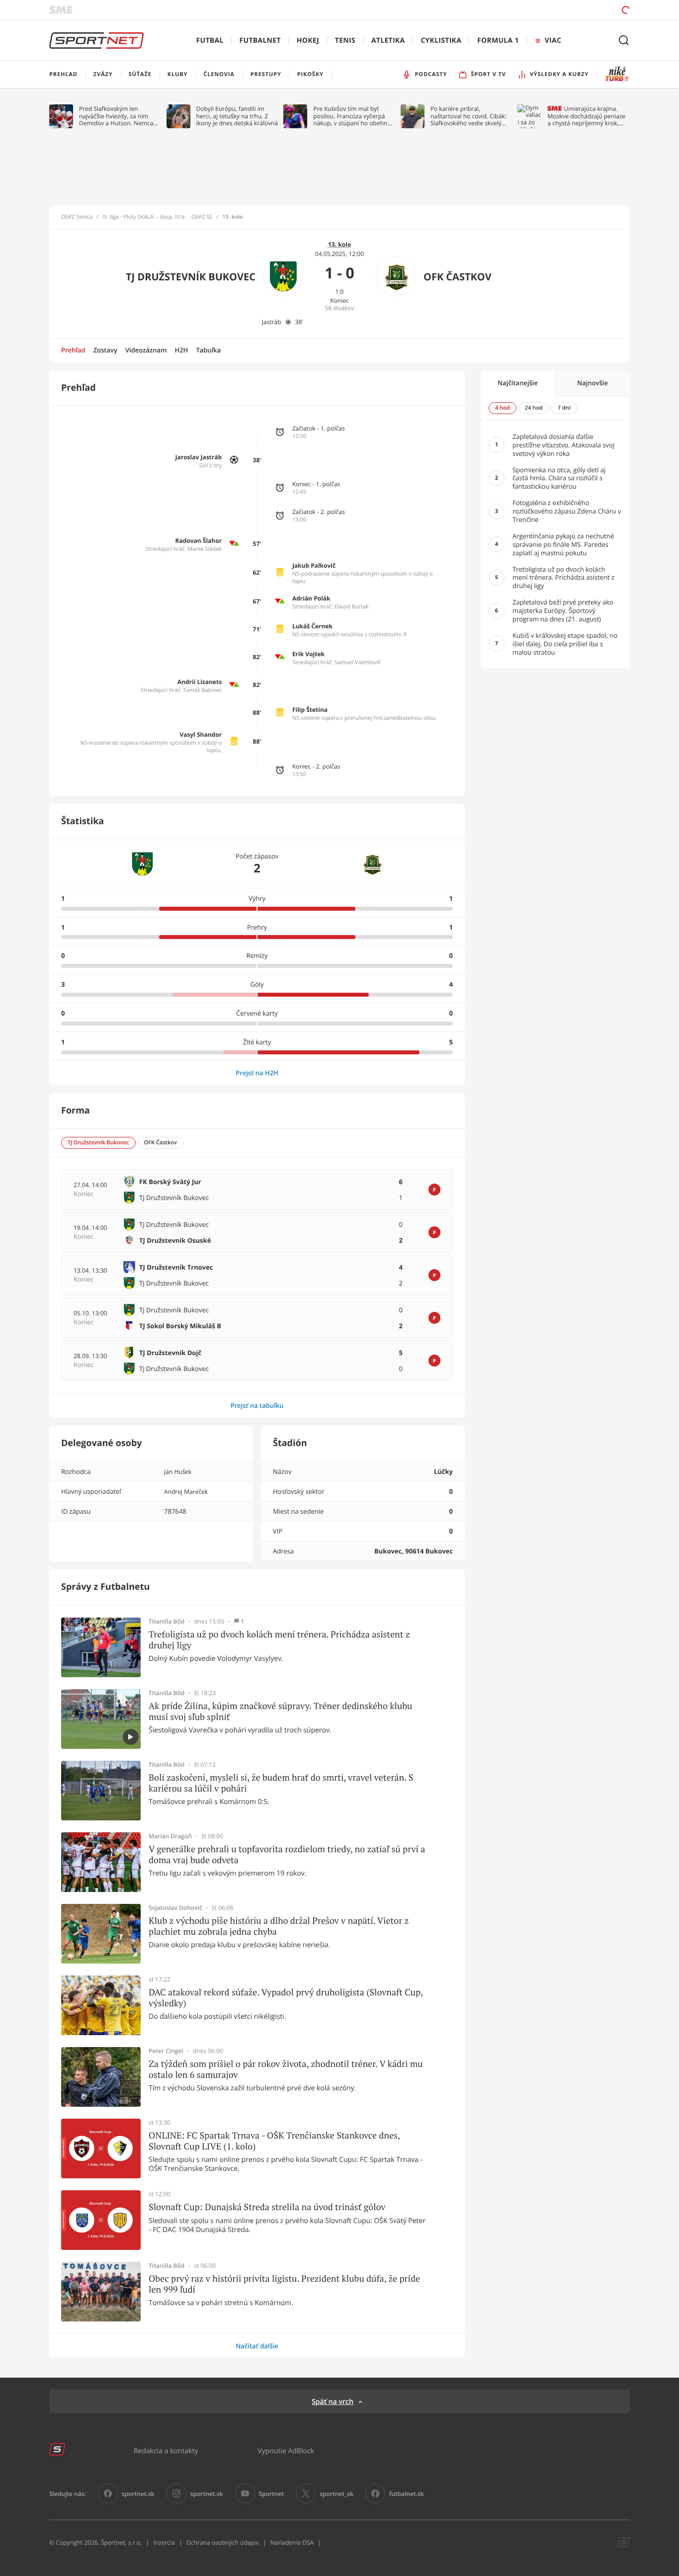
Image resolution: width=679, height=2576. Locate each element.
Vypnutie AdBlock (286, 2450)
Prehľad (73, 350)
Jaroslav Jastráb (199, 457)
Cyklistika (441, 41)
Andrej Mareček (186, 1492)
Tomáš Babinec (202, 690)
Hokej (308, 41)
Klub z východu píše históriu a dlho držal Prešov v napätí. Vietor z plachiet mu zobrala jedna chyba (279, 1926)
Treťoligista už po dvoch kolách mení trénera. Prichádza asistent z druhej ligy (279, 1640)
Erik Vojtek (308, 654)
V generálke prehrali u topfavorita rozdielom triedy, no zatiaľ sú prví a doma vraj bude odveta (287, 1854)
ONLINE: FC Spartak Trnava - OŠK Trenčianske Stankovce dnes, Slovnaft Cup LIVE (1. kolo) (274, 2141)
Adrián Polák (311, 598)
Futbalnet (260, 41)
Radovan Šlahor (199, 541)
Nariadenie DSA (292, 2542)
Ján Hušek (178, 1472)
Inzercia (164, 2542)
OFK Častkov (458, 277)
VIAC (553, 41)
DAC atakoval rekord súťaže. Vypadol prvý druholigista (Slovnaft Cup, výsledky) (286, 1998)
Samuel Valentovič (358, 662)
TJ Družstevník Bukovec (191, 277)
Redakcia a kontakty (166, 2450)
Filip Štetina (310, 710)
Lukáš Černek (312, 626)
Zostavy (105, 350)
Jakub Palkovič (314, 565)
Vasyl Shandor (201, 734)
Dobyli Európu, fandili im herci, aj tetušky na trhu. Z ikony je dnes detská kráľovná (237, 116)
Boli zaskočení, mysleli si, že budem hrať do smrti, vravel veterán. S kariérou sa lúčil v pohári (281, 1783)
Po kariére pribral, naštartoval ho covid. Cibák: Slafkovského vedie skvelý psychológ (468, 116)
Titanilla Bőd (167, 1622)
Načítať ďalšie (257, 2346)
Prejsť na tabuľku (257, 1405)
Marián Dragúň (170, 1836)
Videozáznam (146, 350)
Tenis (345, 41)
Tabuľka (208, 350)
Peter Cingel (166, 2051)
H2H (181, 350)
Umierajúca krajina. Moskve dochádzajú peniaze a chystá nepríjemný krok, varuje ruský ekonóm (586, 116)
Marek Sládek (205, 549)
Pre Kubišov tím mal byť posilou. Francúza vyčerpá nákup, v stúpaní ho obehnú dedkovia (352, 116)
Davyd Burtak (352, 607)
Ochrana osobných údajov (223, 2542)
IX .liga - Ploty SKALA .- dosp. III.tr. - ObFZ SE (157, 217)
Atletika (388, 41)
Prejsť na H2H (257, 1073)
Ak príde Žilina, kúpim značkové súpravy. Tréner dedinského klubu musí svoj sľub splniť (280, 1711)
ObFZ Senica (77, 217)
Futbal (210, 41)
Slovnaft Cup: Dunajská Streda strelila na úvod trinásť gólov (267, 2207)
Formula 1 (498, 41)
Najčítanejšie (518, 383)
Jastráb (272, 322)
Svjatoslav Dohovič (175, 1908)
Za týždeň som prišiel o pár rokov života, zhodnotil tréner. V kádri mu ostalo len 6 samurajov (286, 2069)
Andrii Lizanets (200, 682)
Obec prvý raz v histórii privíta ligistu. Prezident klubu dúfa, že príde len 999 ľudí (284, 2284)
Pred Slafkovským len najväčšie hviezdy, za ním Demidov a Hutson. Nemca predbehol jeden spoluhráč (117, 116)
